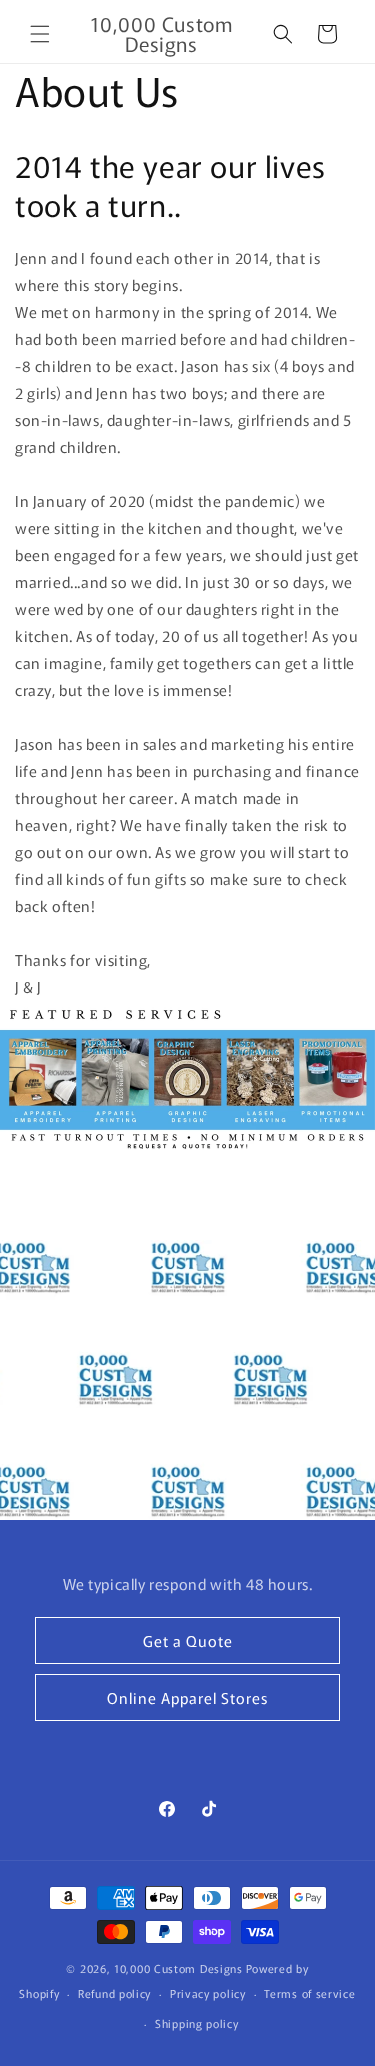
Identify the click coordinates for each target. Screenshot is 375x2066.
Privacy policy (208, 1993)
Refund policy (114, 1993)
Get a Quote (188, 1640)
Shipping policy (197, 2023)
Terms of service (309, 1993)
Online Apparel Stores (187, 1697)
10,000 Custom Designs (178, 1968)
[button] (40, 34)
